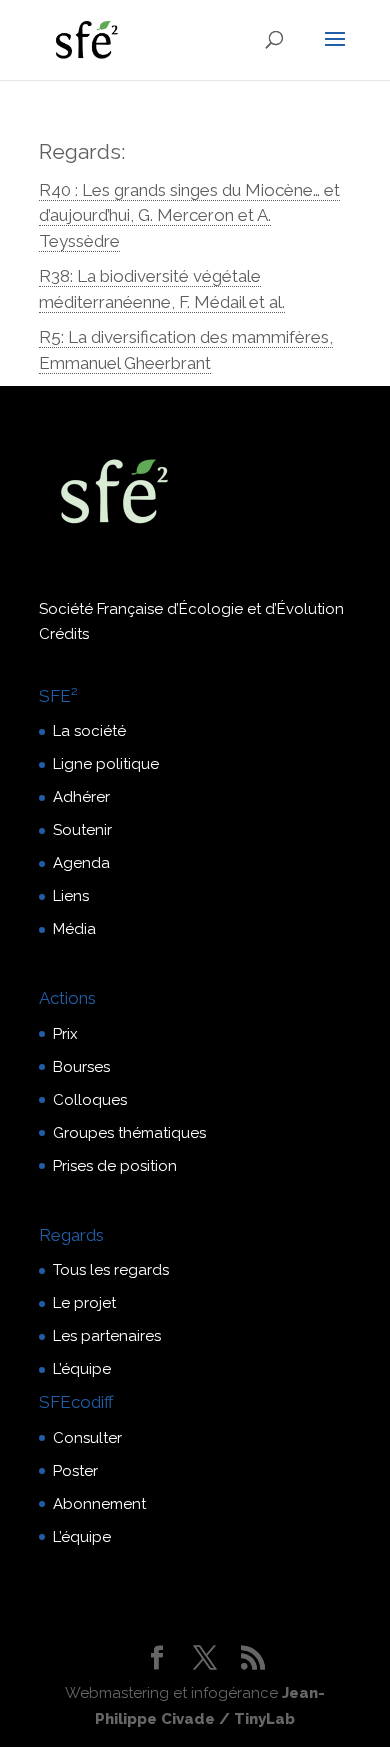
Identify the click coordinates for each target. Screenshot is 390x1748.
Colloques (90, 1100)
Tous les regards (111, 1270)
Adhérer (81, 797)
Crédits (64, 634)
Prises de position (115, 1166)
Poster (75, 1471)
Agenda (81, 863)
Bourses (81, 1067)
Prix (65, 1034)
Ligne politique (106, 764)
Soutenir (82, 830)
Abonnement (99, 1504)
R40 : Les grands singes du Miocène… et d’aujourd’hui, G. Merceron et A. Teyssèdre (189, 215)
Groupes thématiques (129, 1133)
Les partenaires (107, 1336)
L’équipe (82, 1369)
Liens (71, 896)
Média (74, 929)
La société (89, 731)
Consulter (87, 1438)
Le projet (84, 1303)
